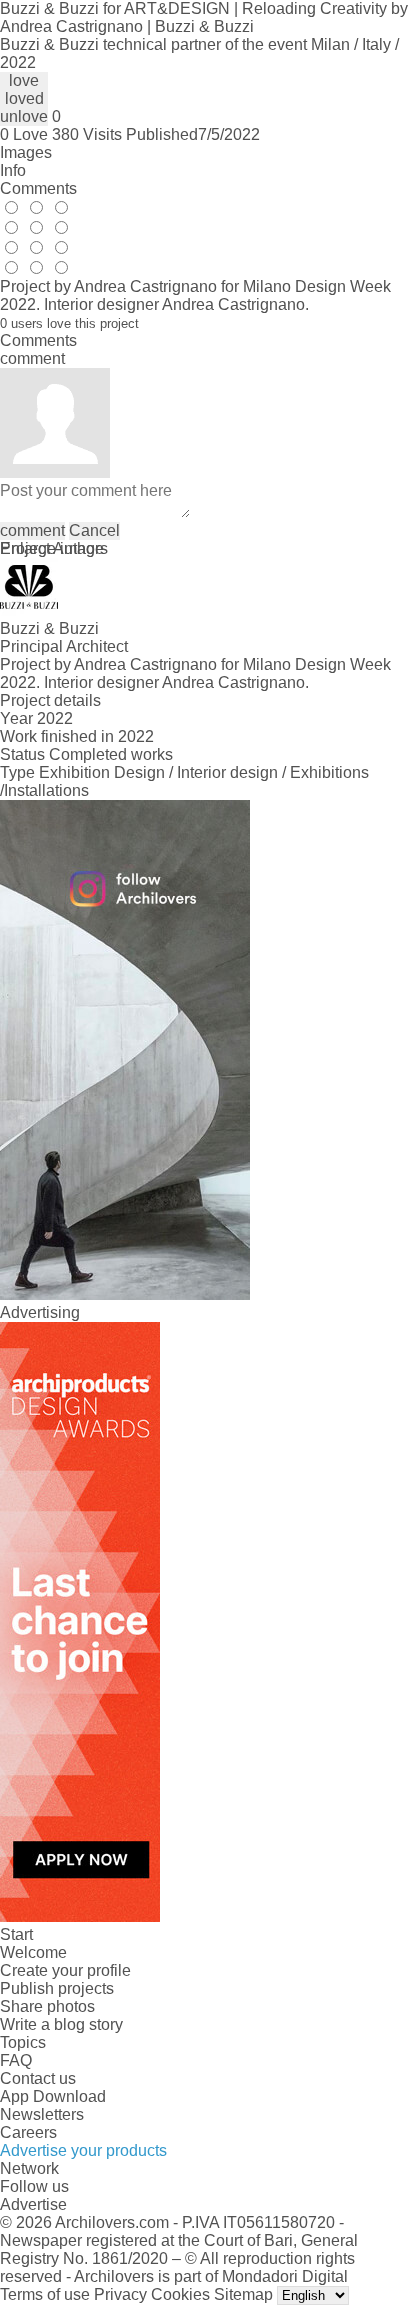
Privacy (120, 2294)
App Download (53, 2096)
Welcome (33, 1952)
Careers (28, 2132)
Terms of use (45, 2294)
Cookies (180, 2294)
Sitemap (243, 2294)
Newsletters (42, 2114)
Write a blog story (61, 2024)
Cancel (94, 530)
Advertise (33, 2204)
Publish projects (57, 1988)
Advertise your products (83, 2150)
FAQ (16, 2060)
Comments (38, 188)
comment (32, 530)
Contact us (38, 2078)
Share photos (47, 2006)
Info (13, 170)
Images (26, 152)
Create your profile (65, 1970)
